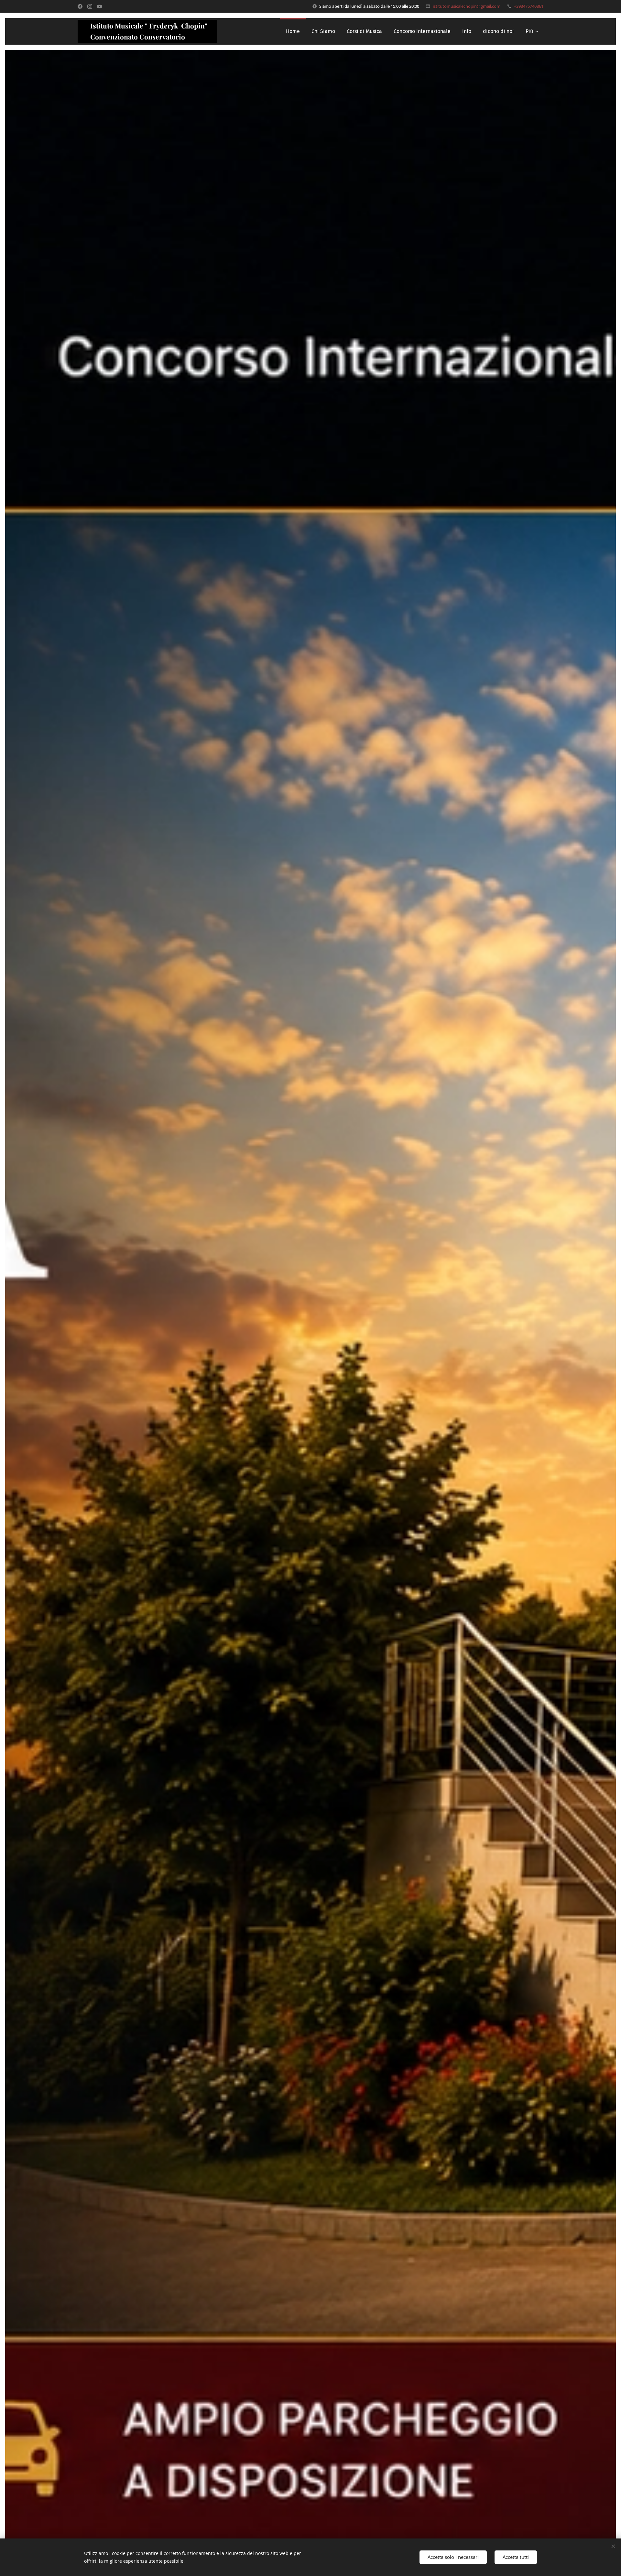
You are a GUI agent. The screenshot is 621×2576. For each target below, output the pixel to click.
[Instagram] (90, 6)
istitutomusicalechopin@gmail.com (467, 6)
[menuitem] (293, 31)
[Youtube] (99, 6)
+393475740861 (529, 6)
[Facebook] (80, 6)
